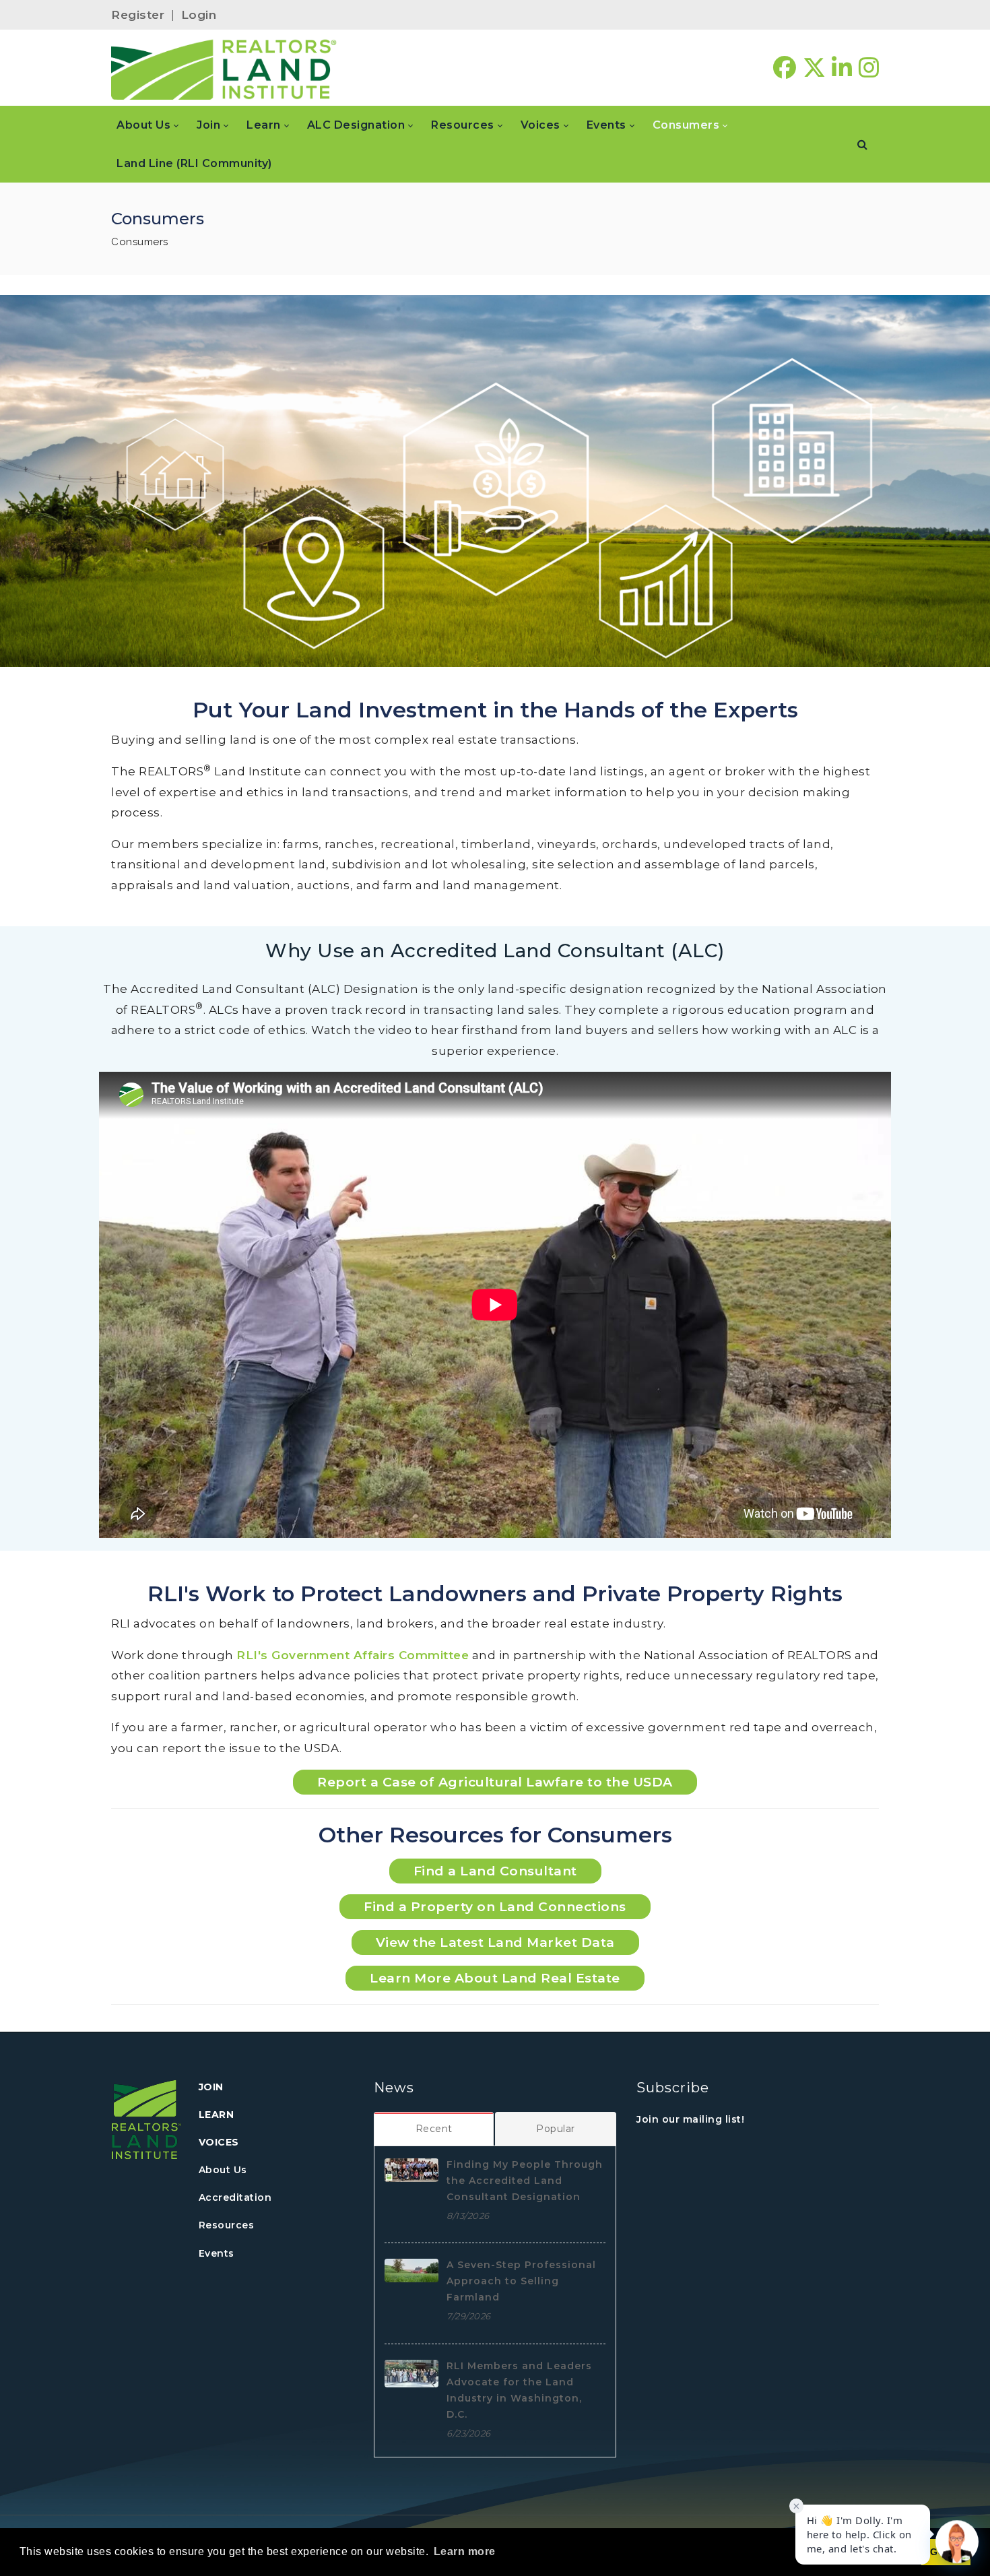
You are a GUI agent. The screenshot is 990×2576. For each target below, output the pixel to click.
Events (217, 2253)
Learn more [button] (465, 2551)
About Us (223, 2170)
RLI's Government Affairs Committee (353, 1655)
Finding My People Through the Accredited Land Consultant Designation (525, 2181)
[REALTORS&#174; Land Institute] (224, 68)
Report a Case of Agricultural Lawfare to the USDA (495, 1782)
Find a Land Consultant (495, 1871)
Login (199, 15)
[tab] (434, 2129)
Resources (227, 2225)
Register (138, 15)
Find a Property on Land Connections (495, 1907)
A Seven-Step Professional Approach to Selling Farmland (521, 2281)
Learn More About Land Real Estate (495, 1978)
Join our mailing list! (690, 2119)
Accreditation (235, 2197)
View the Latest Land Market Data (495, 1942)
